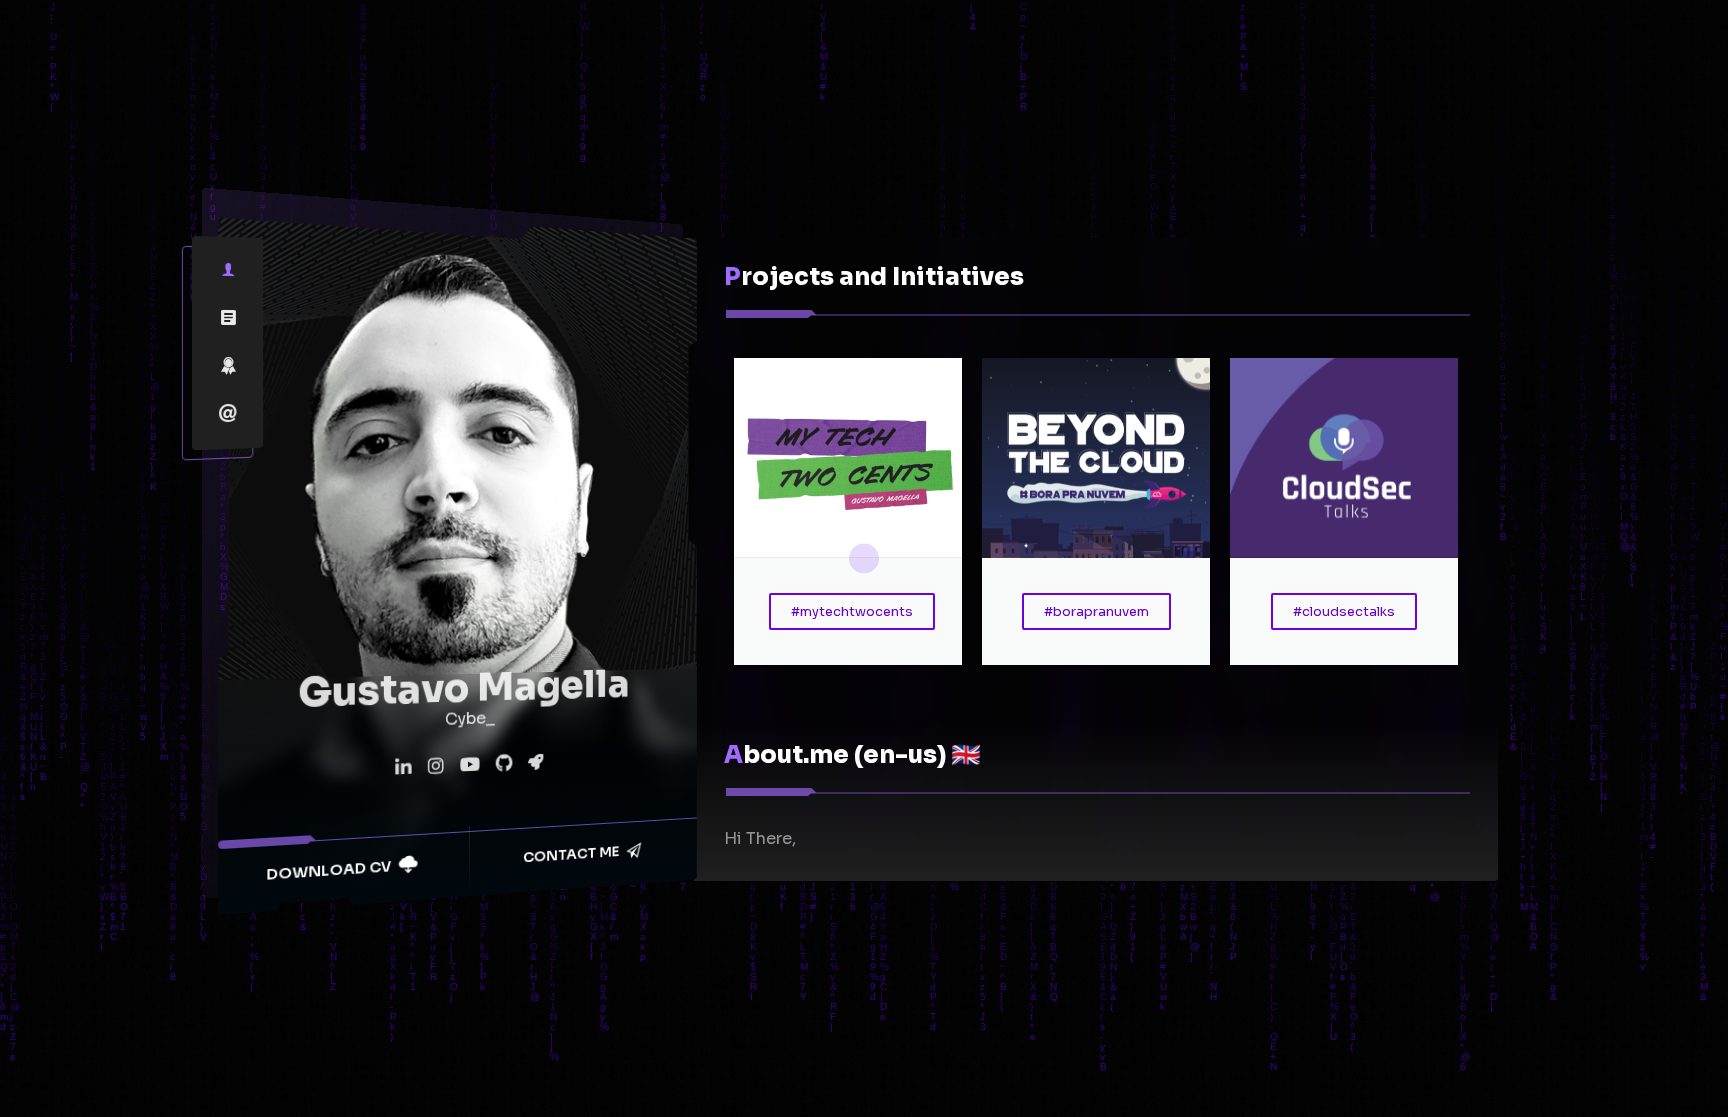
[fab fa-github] (503, 764)
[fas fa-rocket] (534, 761)
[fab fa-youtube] (470, 765)
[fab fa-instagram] (435, 767)
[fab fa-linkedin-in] (403, 768)
